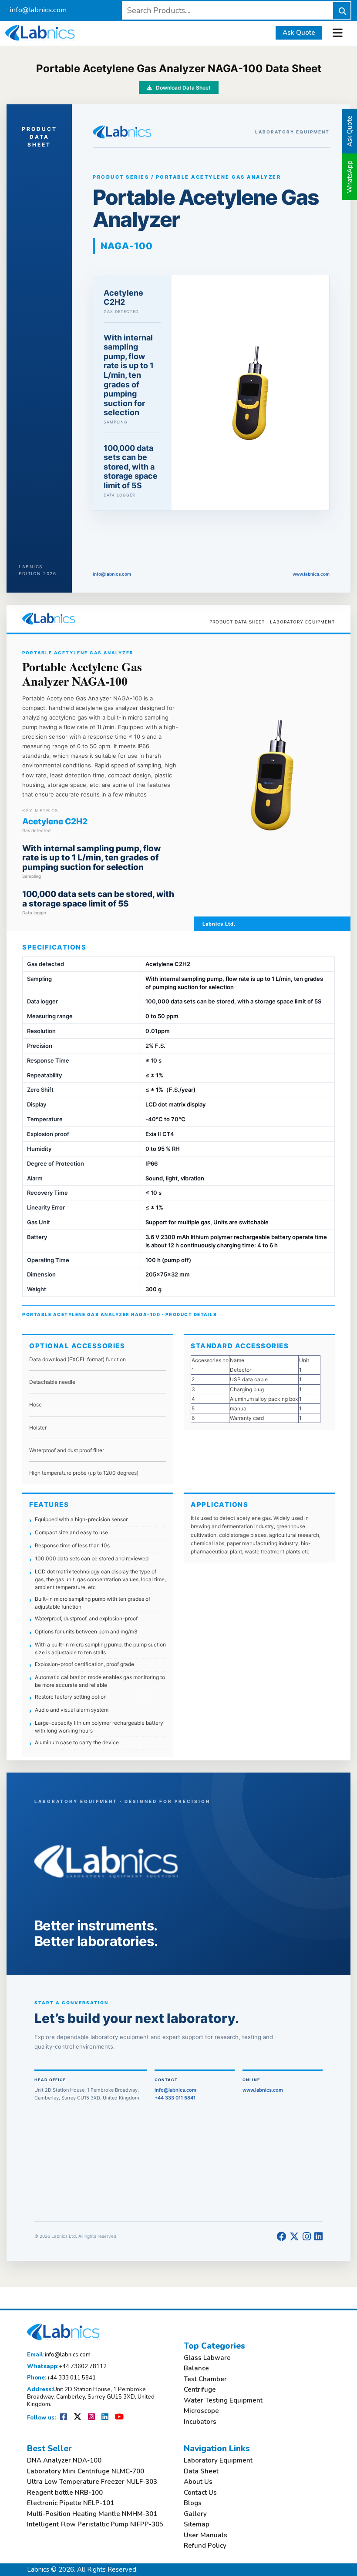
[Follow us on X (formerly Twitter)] (78, 2418)
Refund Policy (205, 2546)
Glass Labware (207, 2358)
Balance (196, 2368)
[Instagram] (307, 2237)
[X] (294, 2237)
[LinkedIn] (318, 2237)
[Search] (342, 10)
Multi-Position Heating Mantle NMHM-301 (92, 2514)
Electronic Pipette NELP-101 (71, 2503)
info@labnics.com (38, 10)
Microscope (201, 2411)
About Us (198, 2482)
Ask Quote (299, 33)
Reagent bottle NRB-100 (65, 2493)
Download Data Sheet (183, 88)
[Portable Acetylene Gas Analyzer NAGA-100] (250, 393)
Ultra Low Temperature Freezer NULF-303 (92, 2482)
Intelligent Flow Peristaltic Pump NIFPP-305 (95, 2524)
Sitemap (197, 2524)
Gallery (195, 2514)
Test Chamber (205, 2379)
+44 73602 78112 (67, 2367)
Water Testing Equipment (223, 2401)
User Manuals (205, 2535)
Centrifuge (200, 2390)
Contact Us (200, 2493)
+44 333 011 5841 (175, 2098)
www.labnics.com (311, 574)
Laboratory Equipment (218, 2461)
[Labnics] (40, 32)
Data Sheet (201, 2471)
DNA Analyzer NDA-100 (64, 2461)
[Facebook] (281, 2237)
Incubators (200, 2422)
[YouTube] (119, 2418)
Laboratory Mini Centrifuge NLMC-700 (86, 2471)
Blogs (193, 2503)
